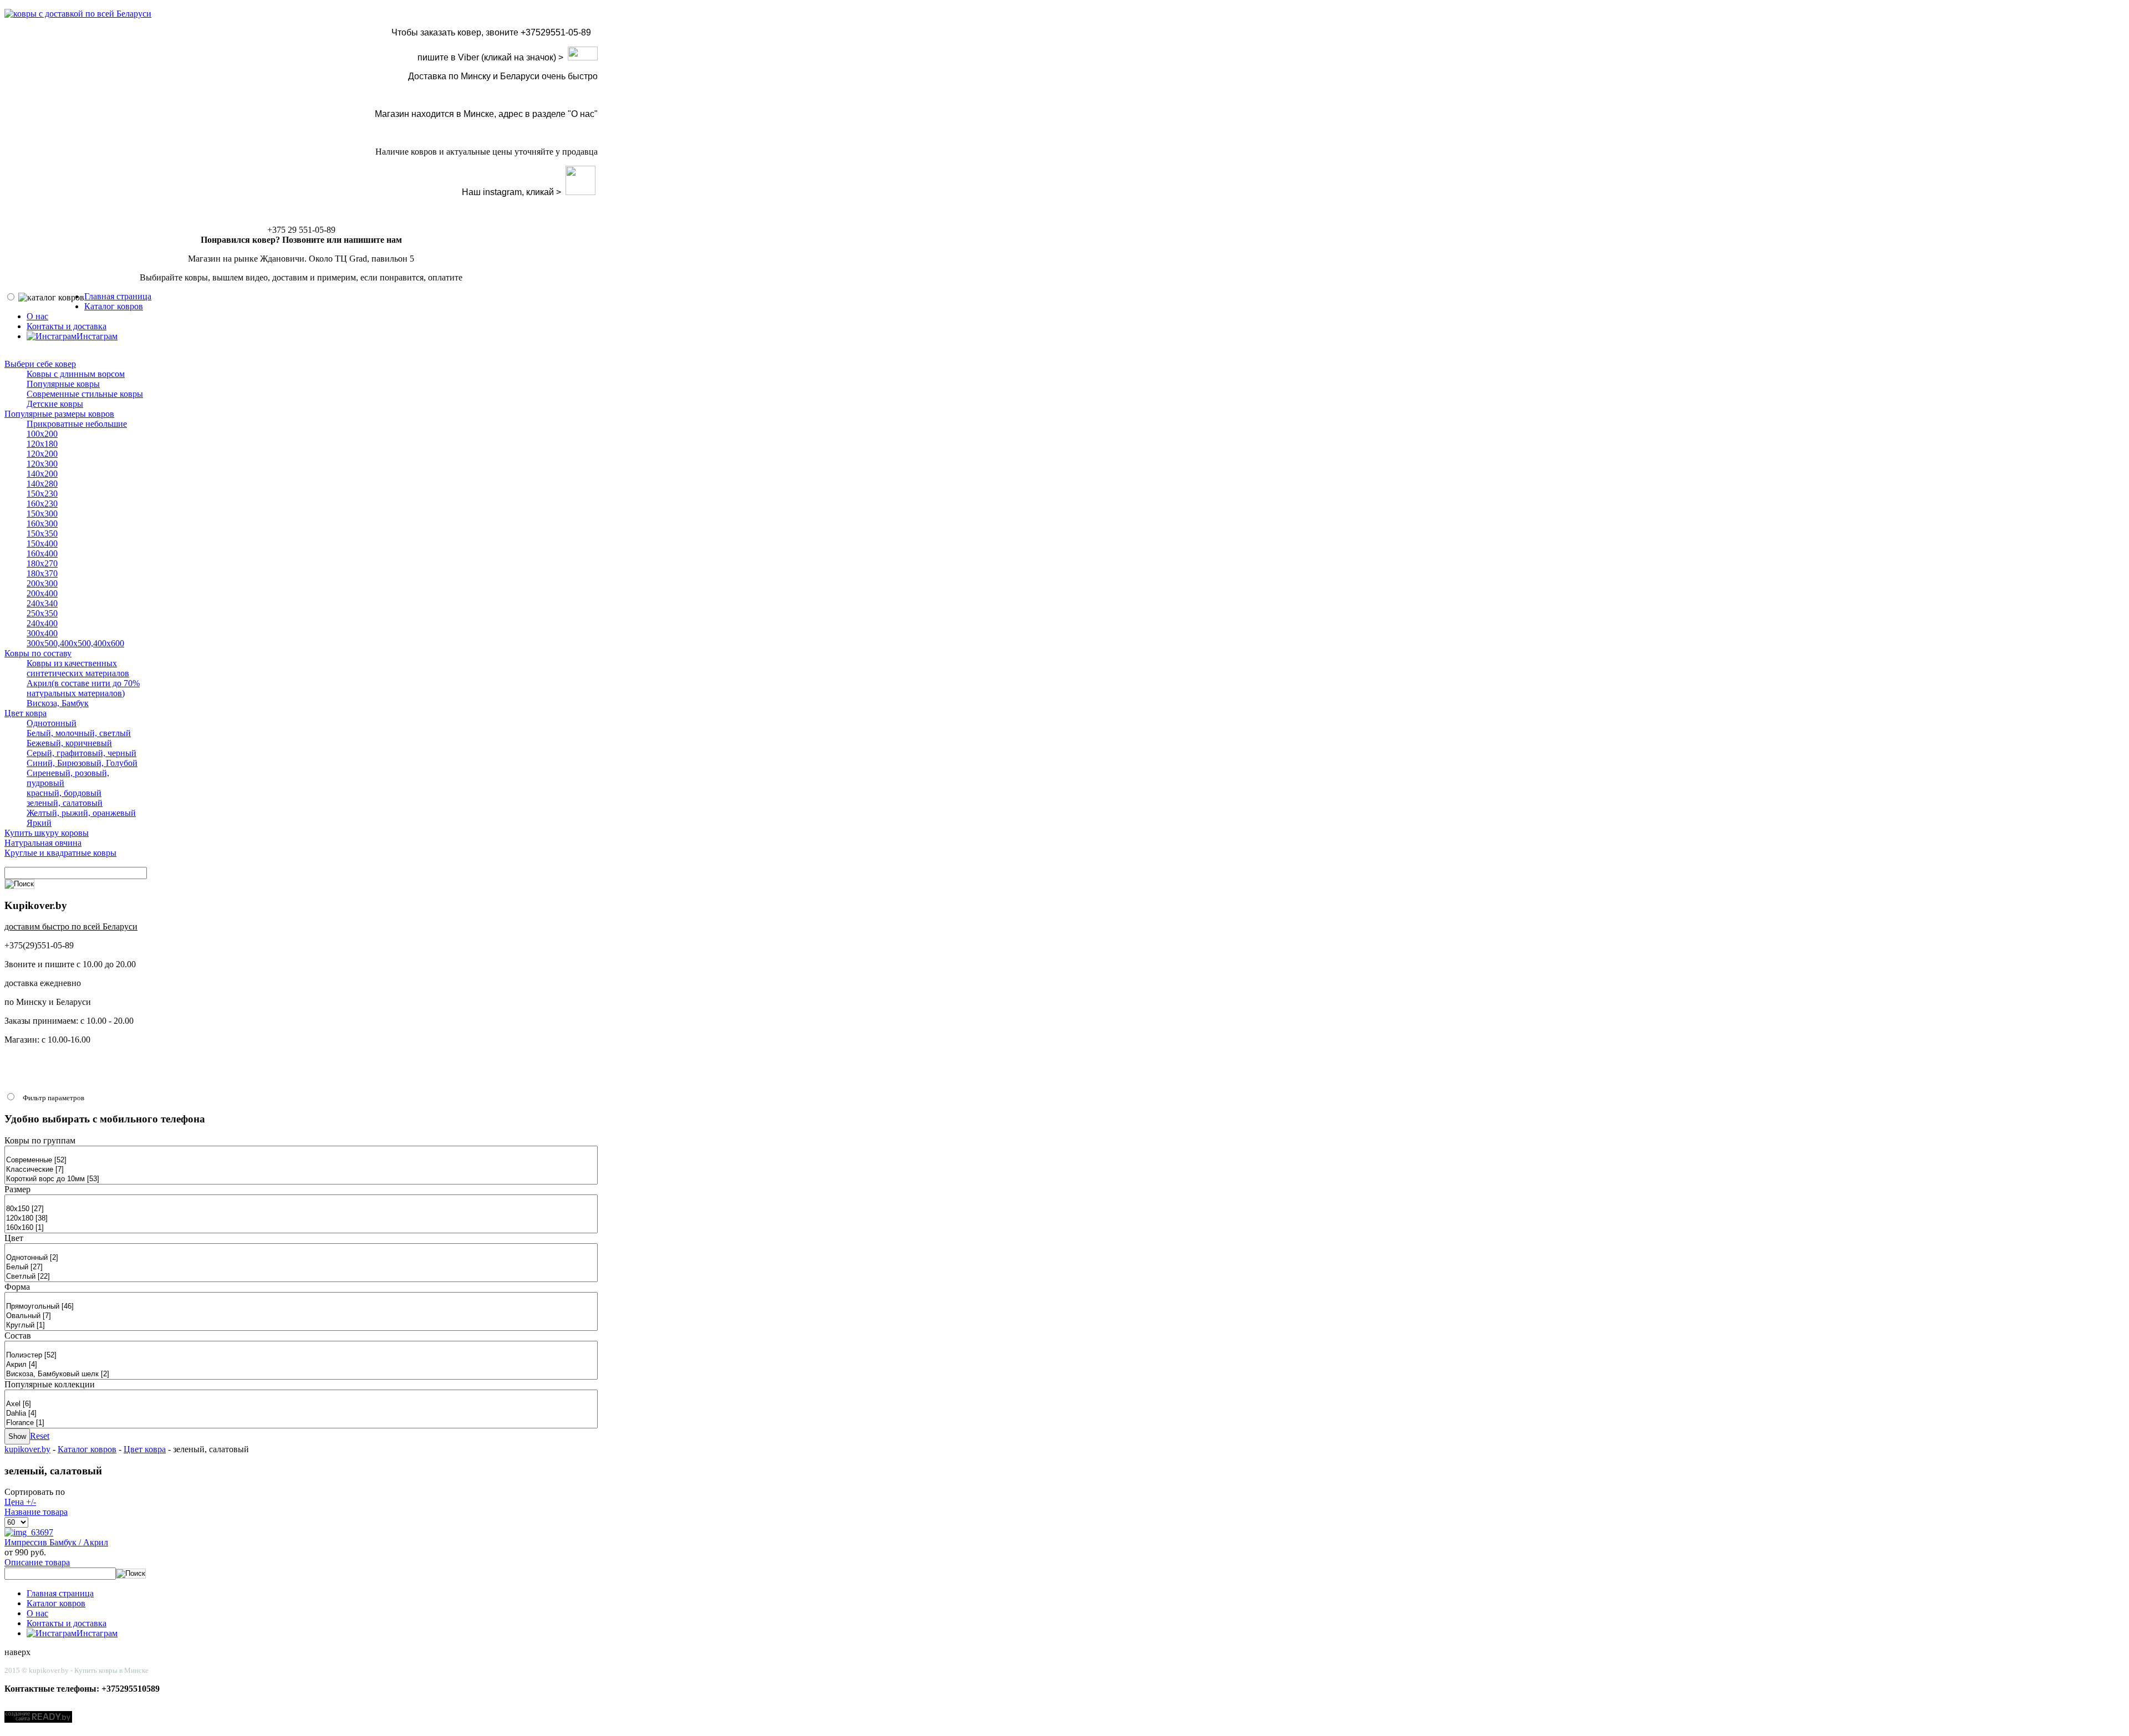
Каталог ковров (87, 1449)
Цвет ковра (145, 1449)
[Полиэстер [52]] (301, 1355)
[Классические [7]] (301, 1170)
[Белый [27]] (301, 1267)
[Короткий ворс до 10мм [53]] (301, 1179)
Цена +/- (20, 1502)
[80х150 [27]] (301, 1209)
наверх (17, 1652)
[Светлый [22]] (301, 1277)
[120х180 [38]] (301, 1219)
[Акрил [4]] (301, 1365)
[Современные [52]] (301, 1160)
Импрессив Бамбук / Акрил (56, 1542)
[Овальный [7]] (301, 1316)
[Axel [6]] (301, 1404)
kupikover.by (27, 1449)
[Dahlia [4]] (301, 1414)
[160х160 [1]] (301, 1228)
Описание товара (37, 1562)
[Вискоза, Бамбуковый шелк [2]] (301, 1374)
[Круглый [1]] (301, 1326)
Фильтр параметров (54, 1098)
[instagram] (580, 192)
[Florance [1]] (301, 1423)
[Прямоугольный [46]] (301, 1307)
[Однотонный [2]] (301, 1258)
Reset (40, 1436)
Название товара (36, 1512)
